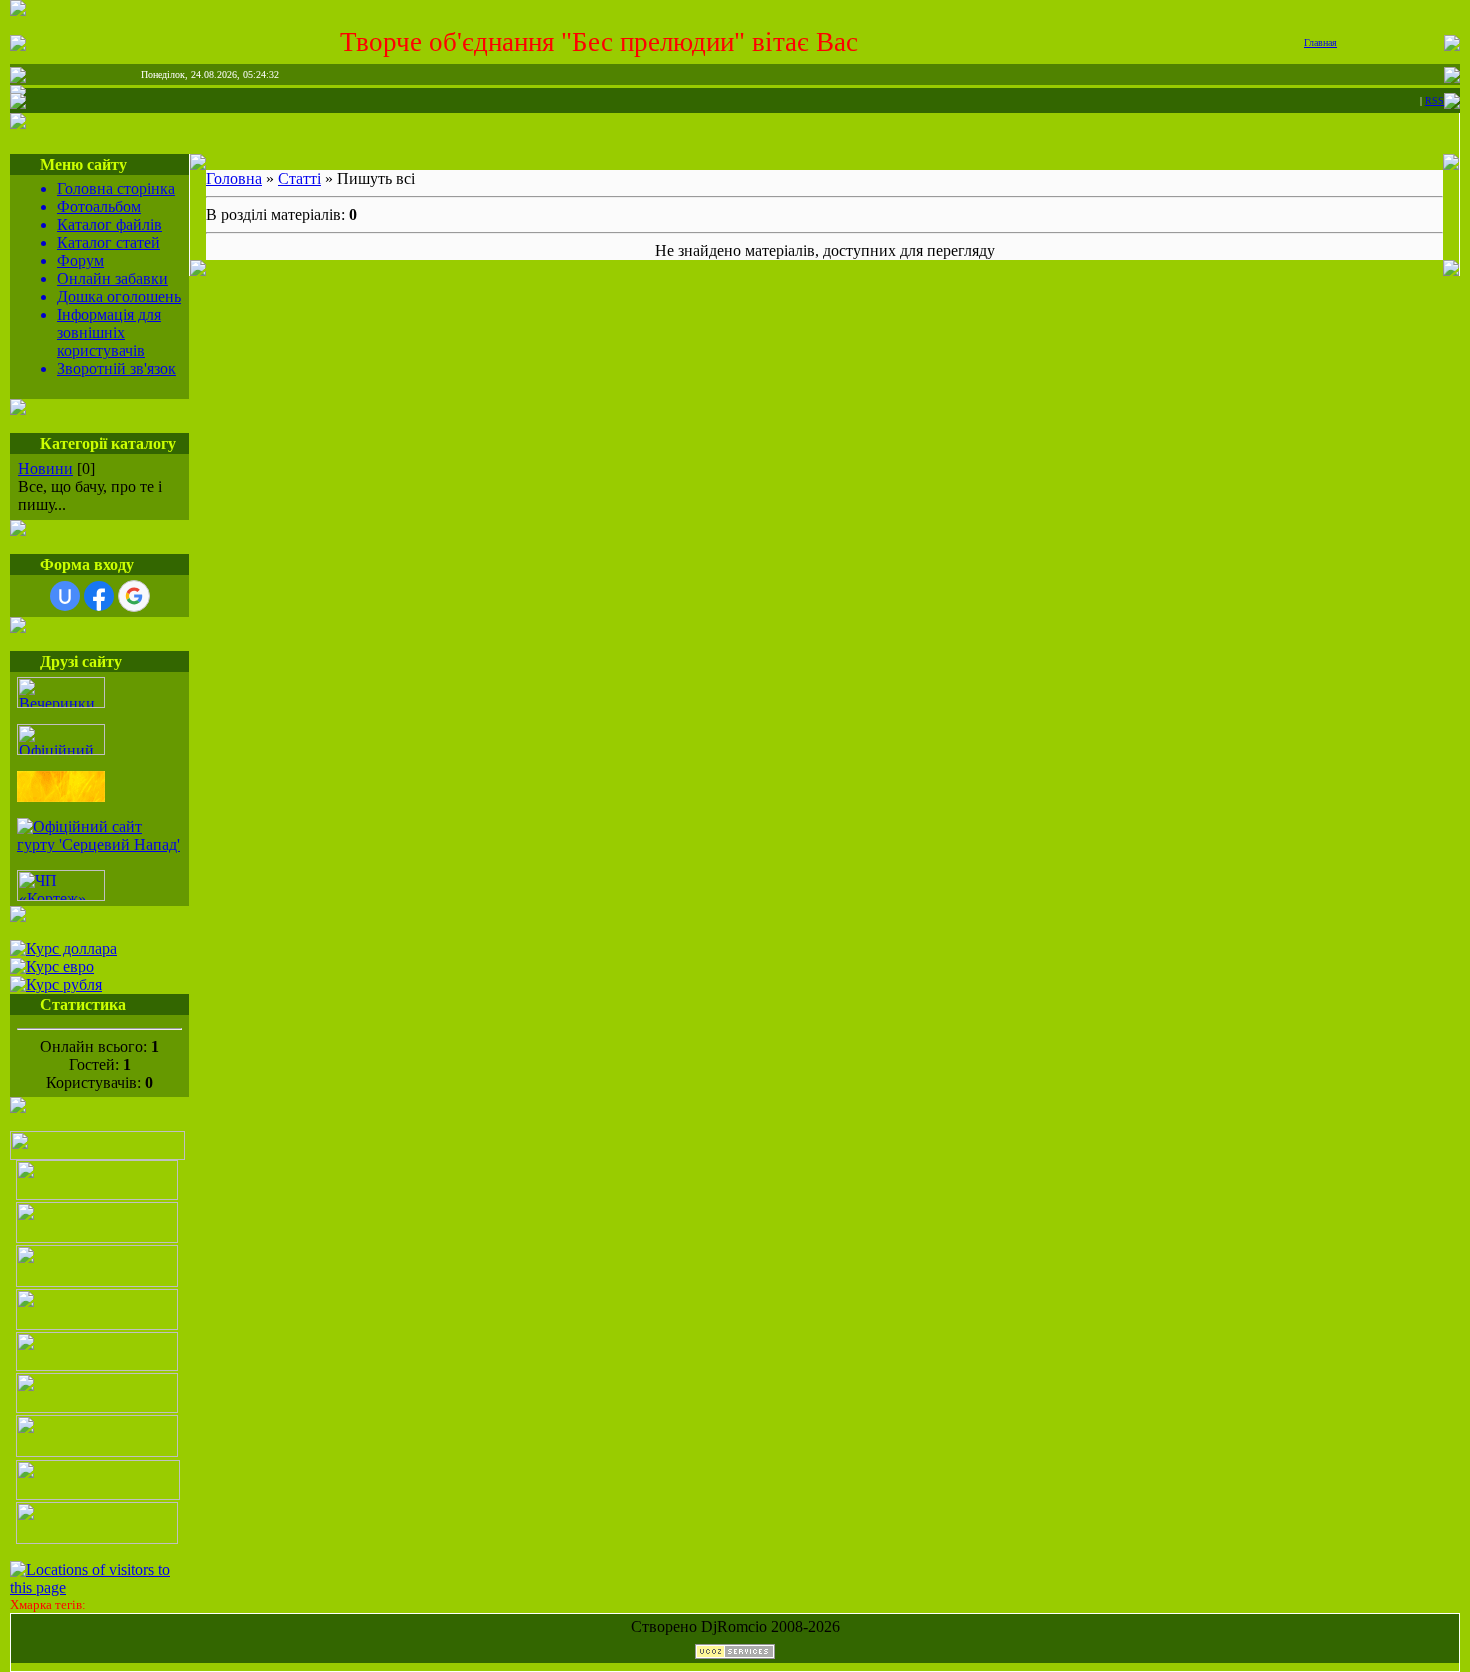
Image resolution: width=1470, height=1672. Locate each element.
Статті (299, 178)
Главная (1320, 42)
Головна (234, 178)
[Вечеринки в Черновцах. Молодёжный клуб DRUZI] (61, 702)
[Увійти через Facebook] (99, 596)
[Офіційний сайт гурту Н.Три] (61, 749)
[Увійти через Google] (134, 596)
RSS (1434, 100)
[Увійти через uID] (65, 596)
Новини (45, 468)
